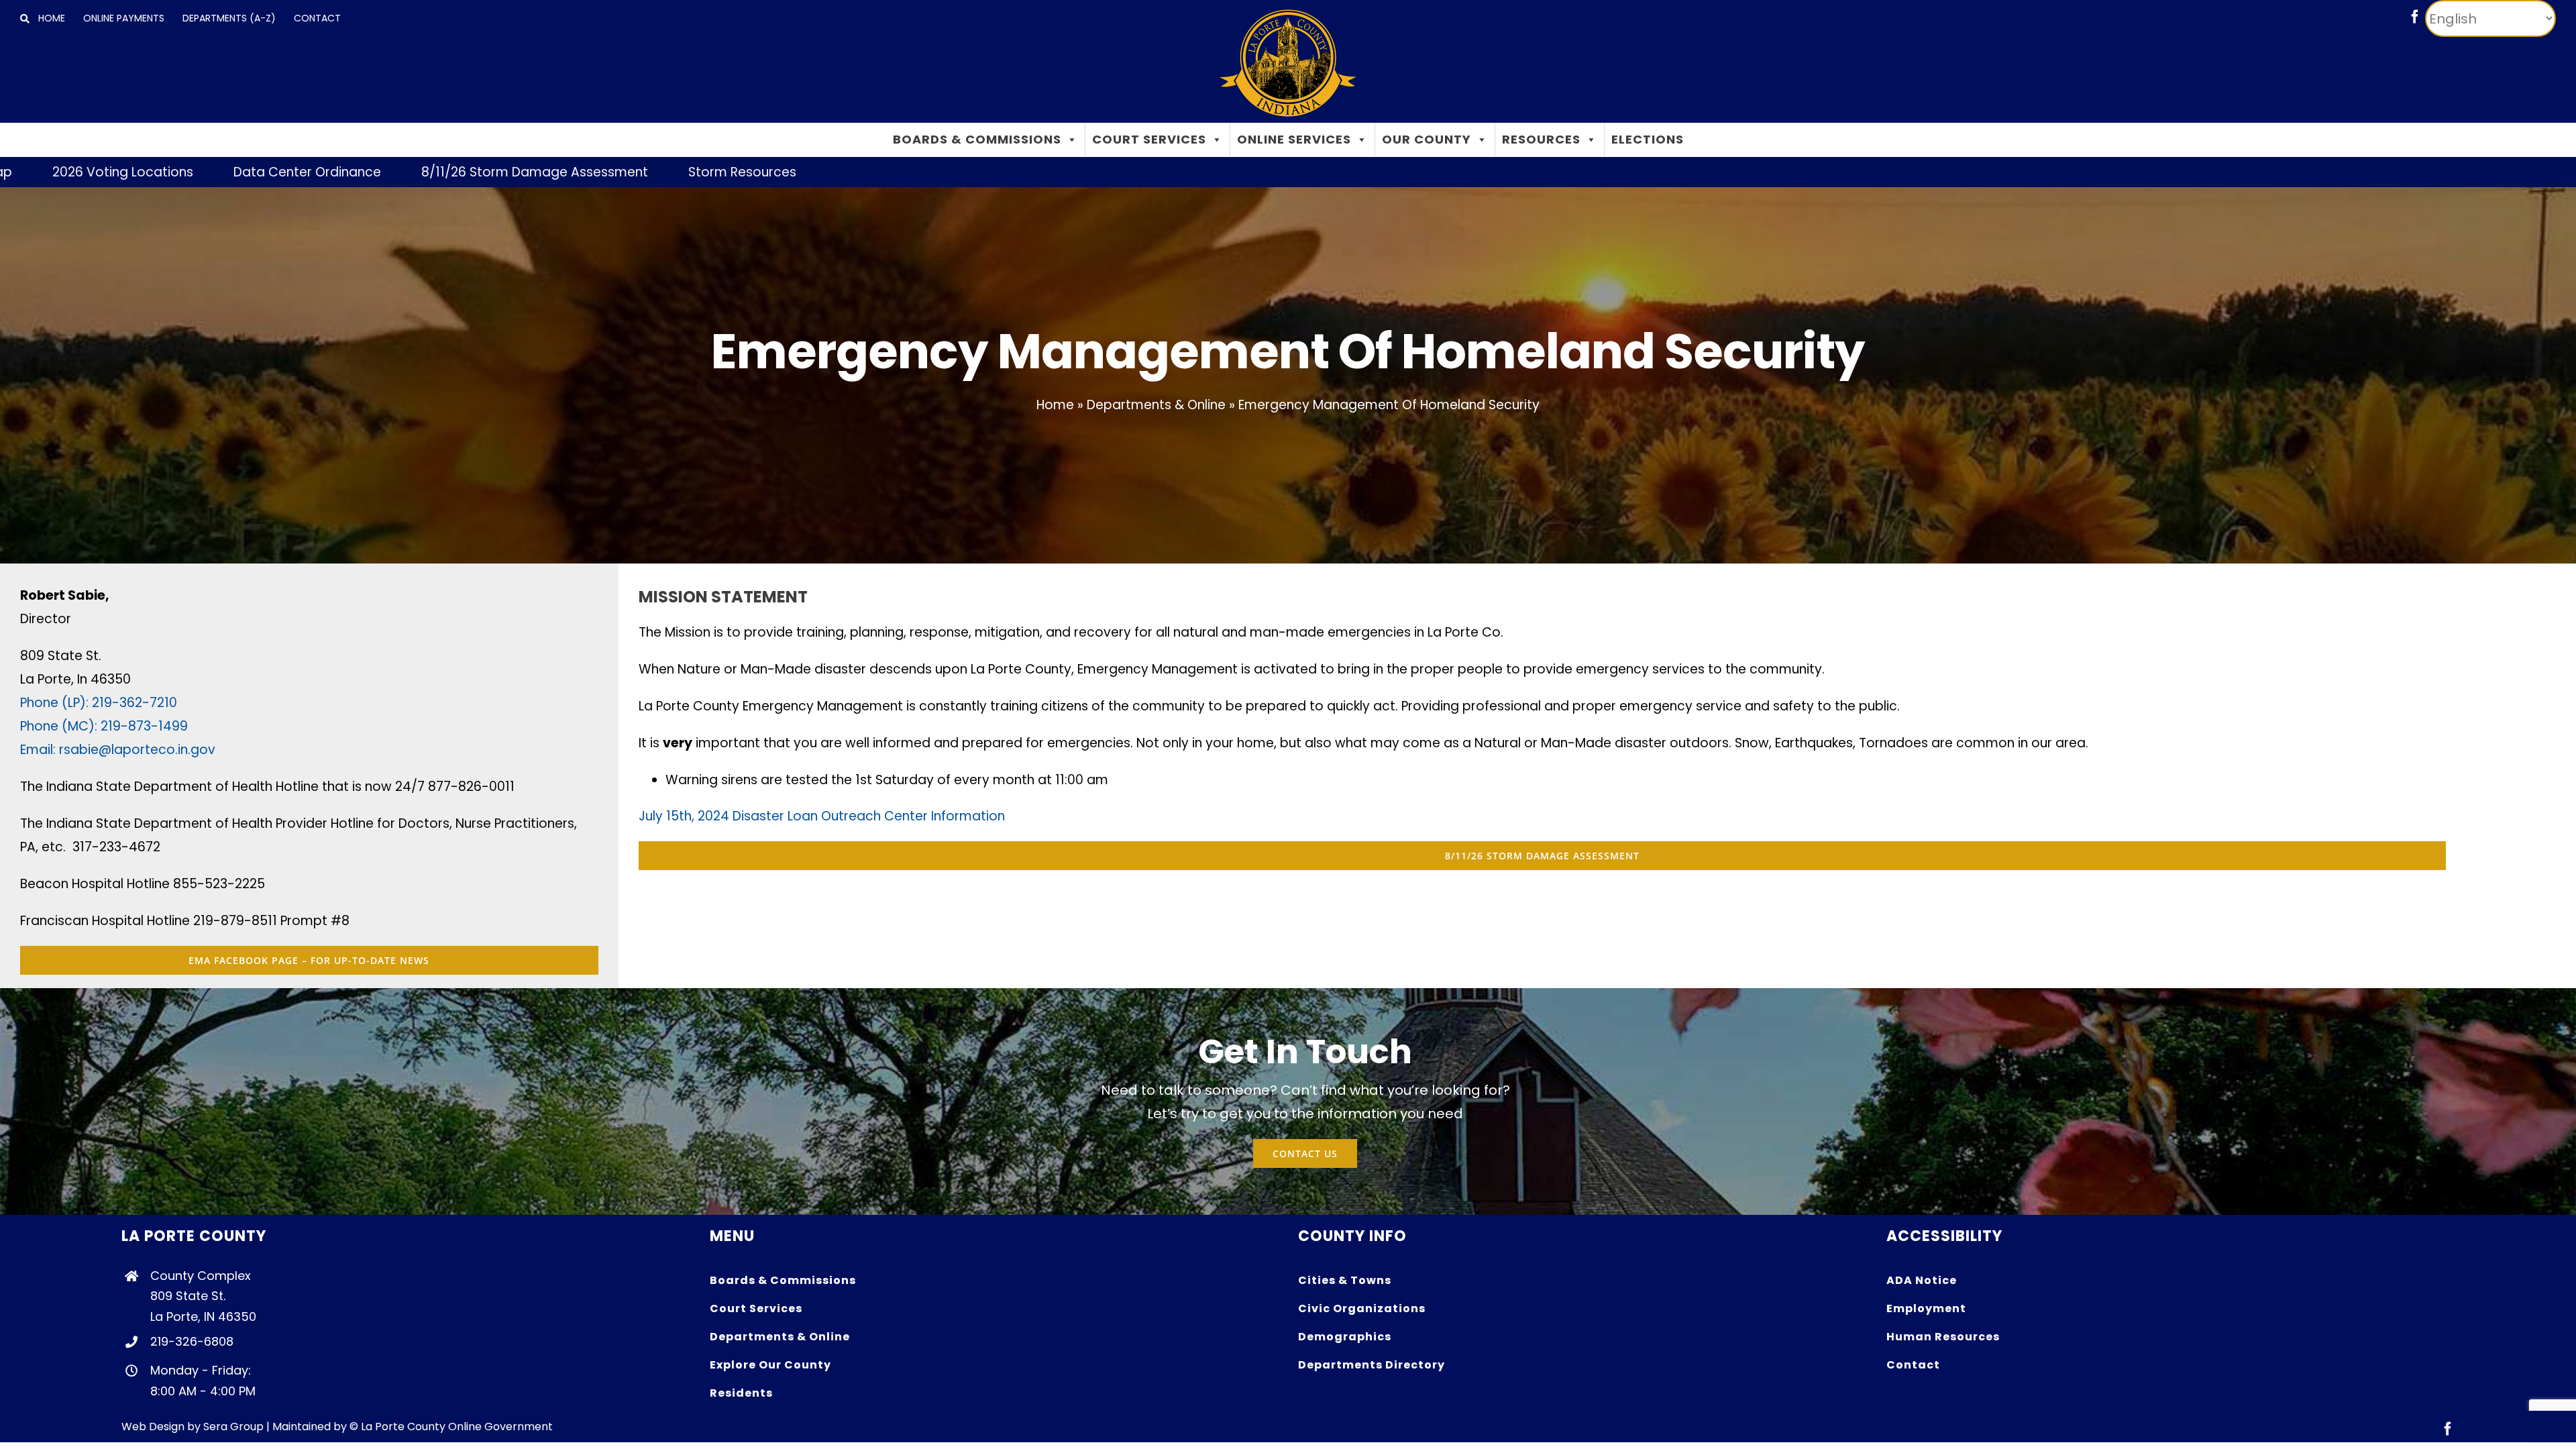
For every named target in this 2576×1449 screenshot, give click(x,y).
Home (1055, 405)
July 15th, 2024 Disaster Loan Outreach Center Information (822, 816)
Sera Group (233, 1427)
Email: (40, 750)
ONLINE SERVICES (1294, 139)
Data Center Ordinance (117, 172)
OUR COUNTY (1427, 139)
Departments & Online (1156, 405)
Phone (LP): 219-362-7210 (99, 703)
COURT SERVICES (1149, 139)
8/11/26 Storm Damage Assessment (344, 172)
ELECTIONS (1648, 139)
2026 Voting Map (2485, 172)
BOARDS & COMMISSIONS (977, 139)
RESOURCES (1541, 139)
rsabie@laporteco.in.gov (137, 750)
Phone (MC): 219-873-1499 (104, 726)
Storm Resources (552, 172)
